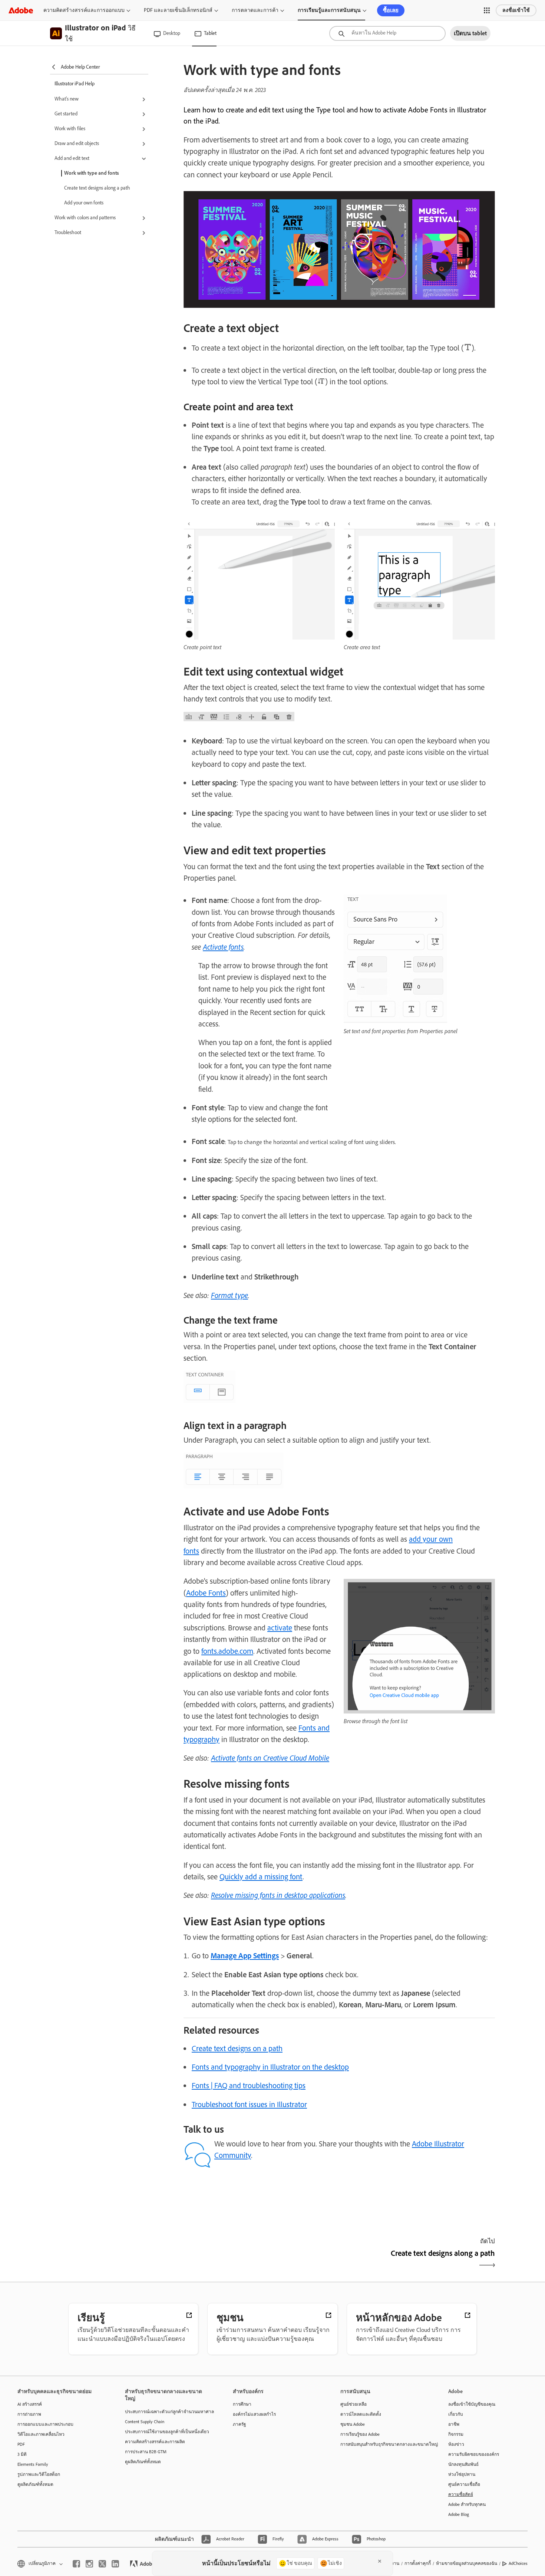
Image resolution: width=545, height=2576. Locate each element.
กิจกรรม (456, 2434)
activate (280, 1628)
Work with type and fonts (92, 173)
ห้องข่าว (456, 2444)
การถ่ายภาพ (29, 2414)
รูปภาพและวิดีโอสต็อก (39, 2474)
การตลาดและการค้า (255, 10)
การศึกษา (242, 2404)
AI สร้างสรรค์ (30, 2404)
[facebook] (76, 2564)
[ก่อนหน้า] (260, 2260)
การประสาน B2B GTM (146, 2452)
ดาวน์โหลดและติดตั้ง (361, 2414)
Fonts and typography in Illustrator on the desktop (270, 2067)
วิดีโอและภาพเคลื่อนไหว (41, 2434)
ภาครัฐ (240, 2424)
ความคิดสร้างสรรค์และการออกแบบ (84, 10)
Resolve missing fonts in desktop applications (278, 1895)
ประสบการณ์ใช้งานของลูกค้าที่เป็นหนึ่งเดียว (167, 2432)
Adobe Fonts (206, 1593)
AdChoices (518, 2563)
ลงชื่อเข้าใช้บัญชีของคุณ (472, 2404)
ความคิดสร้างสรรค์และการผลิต (155, 2442)
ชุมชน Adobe (353, 2424)
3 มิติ (22, 2454)
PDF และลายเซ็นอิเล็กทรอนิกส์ (178, 10)
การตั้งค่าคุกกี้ (418, 2563)
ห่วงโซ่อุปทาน (462, 2474)
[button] (487, 10)
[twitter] (102, 2564)
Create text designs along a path (97, 188)
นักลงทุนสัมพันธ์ (463, 2464)
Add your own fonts (84, 203)
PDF (21, 2444)
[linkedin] (115, 2564)
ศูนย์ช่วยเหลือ (354, 2404)
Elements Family (33, 2464)
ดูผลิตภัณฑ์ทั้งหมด (35, 2484)
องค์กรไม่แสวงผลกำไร (254, 2414)
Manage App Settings (245, 1956)
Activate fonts (223, 947)
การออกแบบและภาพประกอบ (45, 2424)
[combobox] (387, 33)
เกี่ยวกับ (456, 2414)
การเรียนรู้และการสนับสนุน (329, 10)
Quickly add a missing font (261, 1877)
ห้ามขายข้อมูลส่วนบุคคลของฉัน (467, 2563)
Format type (229, 1295)
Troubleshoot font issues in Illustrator (249, 2104)
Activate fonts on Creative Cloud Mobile (270, 1758)
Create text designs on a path (237, 2048)
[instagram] (89, 2564)
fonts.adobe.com (227, 1651)
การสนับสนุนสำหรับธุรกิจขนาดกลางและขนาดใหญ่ (383, 2444)
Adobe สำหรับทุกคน (467, 2504)
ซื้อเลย (391, 10)
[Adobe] (21, 10)
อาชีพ (454, 2424)
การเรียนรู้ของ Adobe (360, 2434)
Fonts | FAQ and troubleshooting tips (249, 2085)
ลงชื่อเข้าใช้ (516, 10)
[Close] (380, 2561)
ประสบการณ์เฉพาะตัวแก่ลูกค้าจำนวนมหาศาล (168, 2412)
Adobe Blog (459, 2514)
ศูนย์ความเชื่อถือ (464, 2484)
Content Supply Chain (145, 2422)
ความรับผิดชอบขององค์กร (474, 2454)
